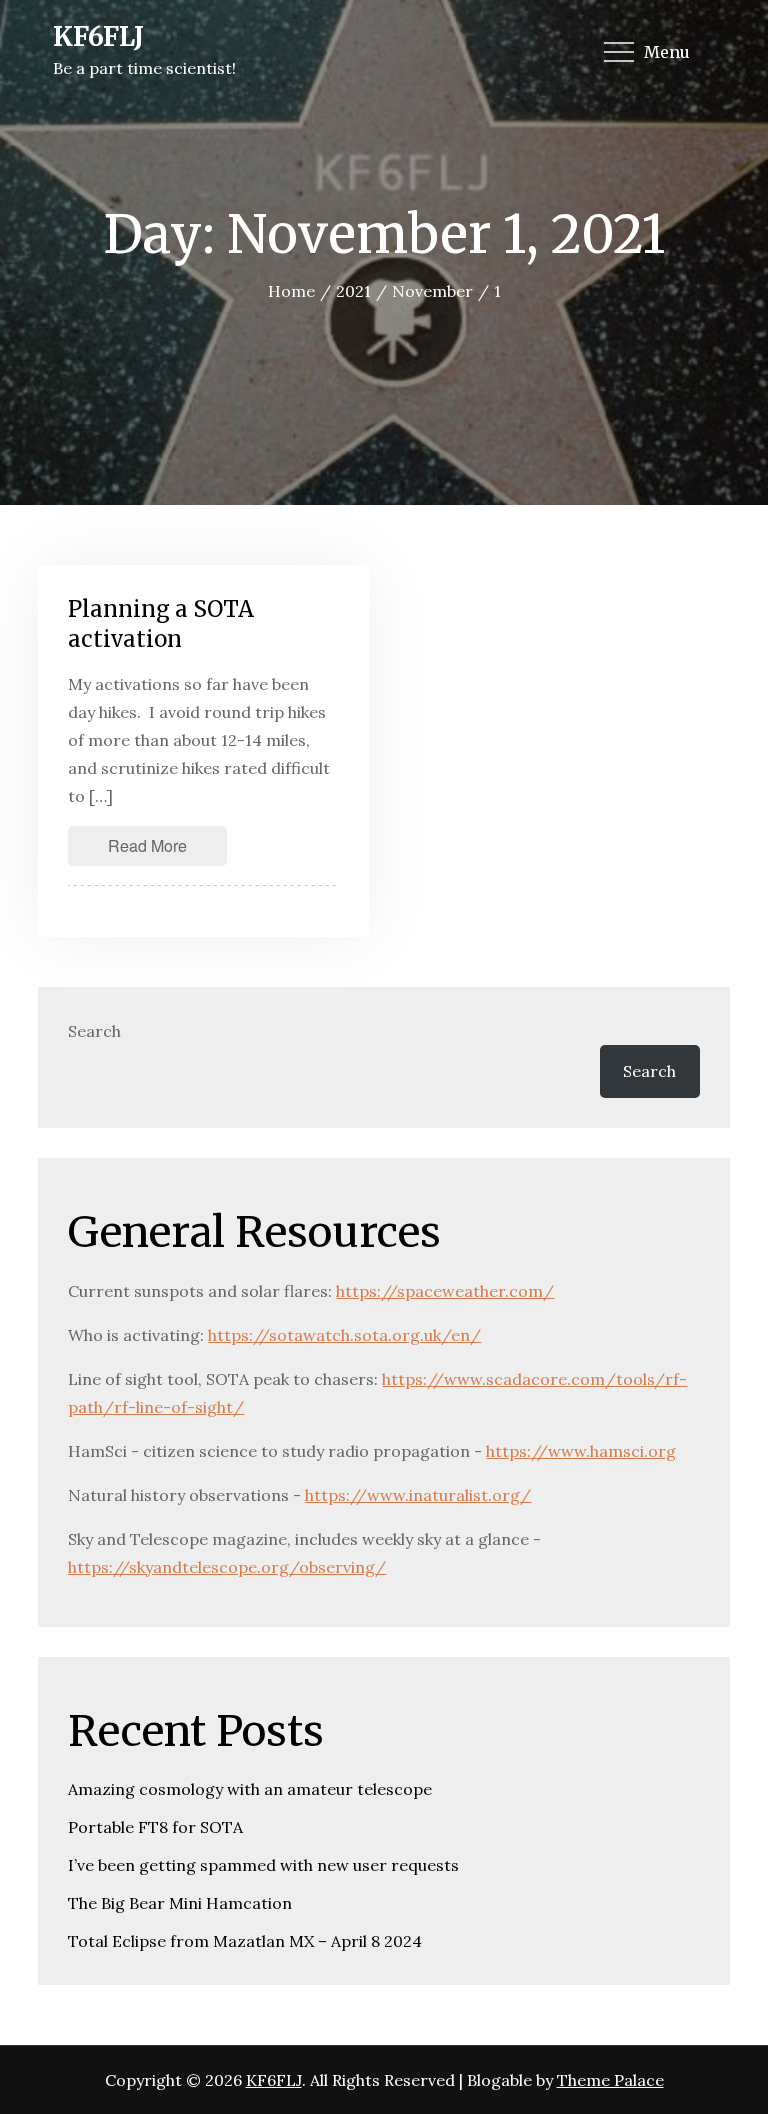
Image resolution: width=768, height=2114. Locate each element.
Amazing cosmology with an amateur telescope (250, 1789)
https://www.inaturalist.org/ (418, 1495)
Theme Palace (610, 2080)
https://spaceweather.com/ (445, 1291)
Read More (147, 845)
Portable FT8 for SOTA (155, 1827)
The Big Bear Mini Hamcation (180, 1903)
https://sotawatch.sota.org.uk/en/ (344, 1335)
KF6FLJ (98, 36)
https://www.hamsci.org (581, 1451)
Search (94, 1031)
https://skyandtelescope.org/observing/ (227, 1567)
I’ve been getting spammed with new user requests (263, 1865)
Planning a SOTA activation (161, 624)
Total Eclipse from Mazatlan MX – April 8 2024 (245, 1941)
